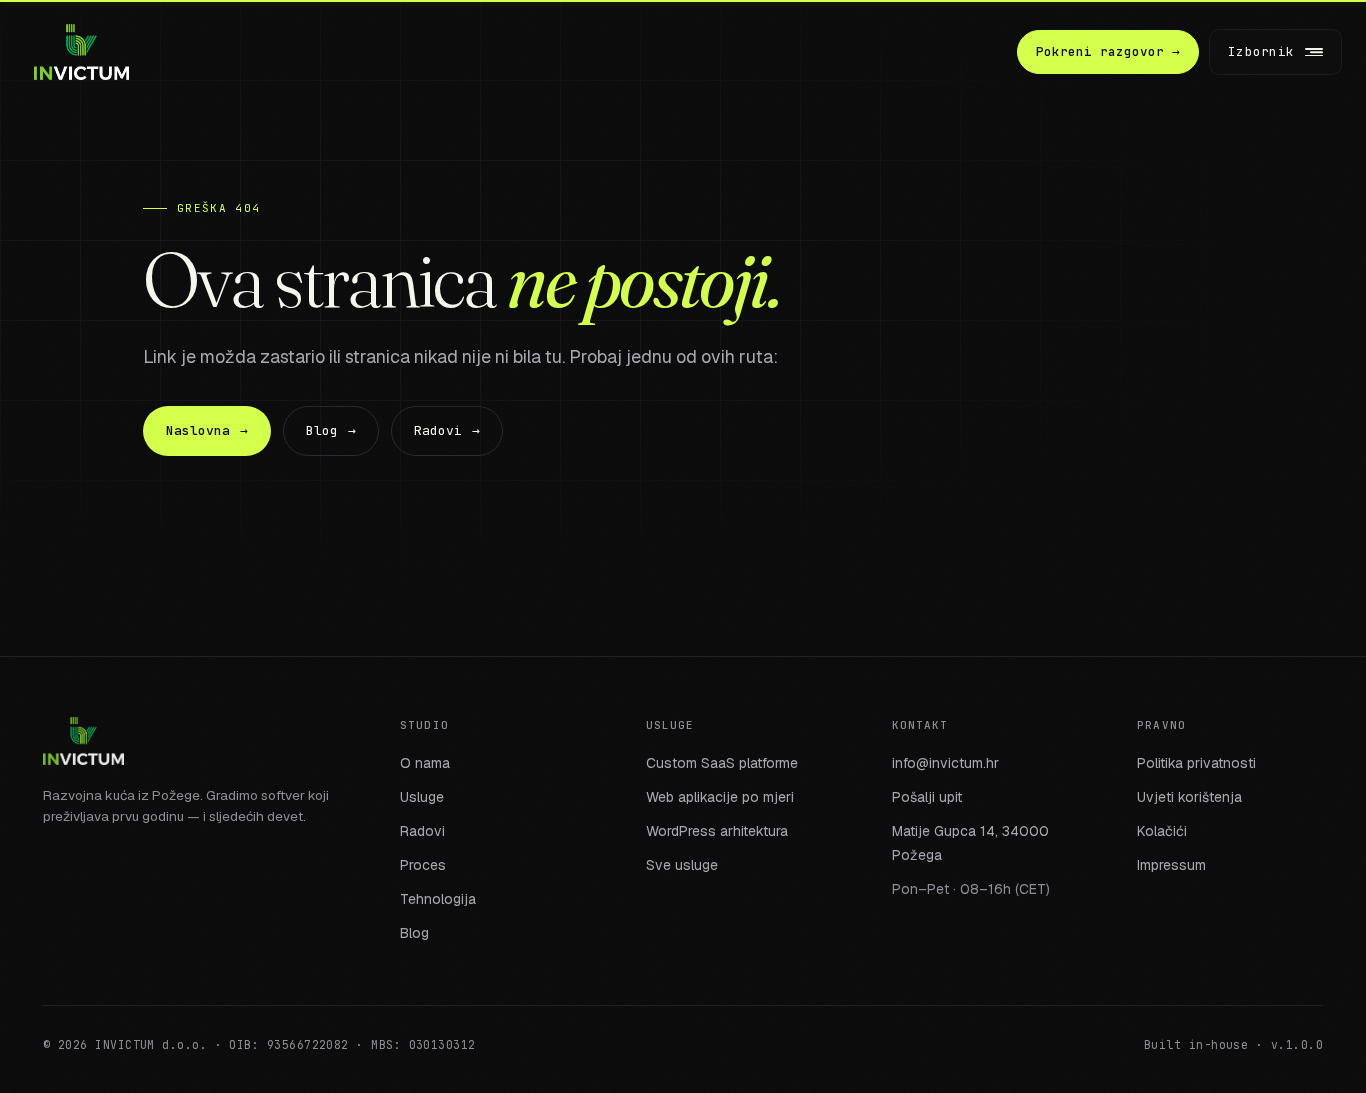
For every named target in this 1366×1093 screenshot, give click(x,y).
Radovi (447, 430)
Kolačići (1162, 831)
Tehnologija (438, 899)
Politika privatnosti (1196, 763)
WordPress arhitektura (717, 831)
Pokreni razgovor (1108, 51)
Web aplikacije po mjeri (720, 797)
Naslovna (207, 430)
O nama (425, 763)
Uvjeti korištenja (1189, 797)
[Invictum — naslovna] (81, 52)
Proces (423, 865)
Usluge (422, 797)
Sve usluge (682, 865)
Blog (331, 430)
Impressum (1171, 865)
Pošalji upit (927, 797)
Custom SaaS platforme (722, 763)
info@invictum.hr (945, 763)
